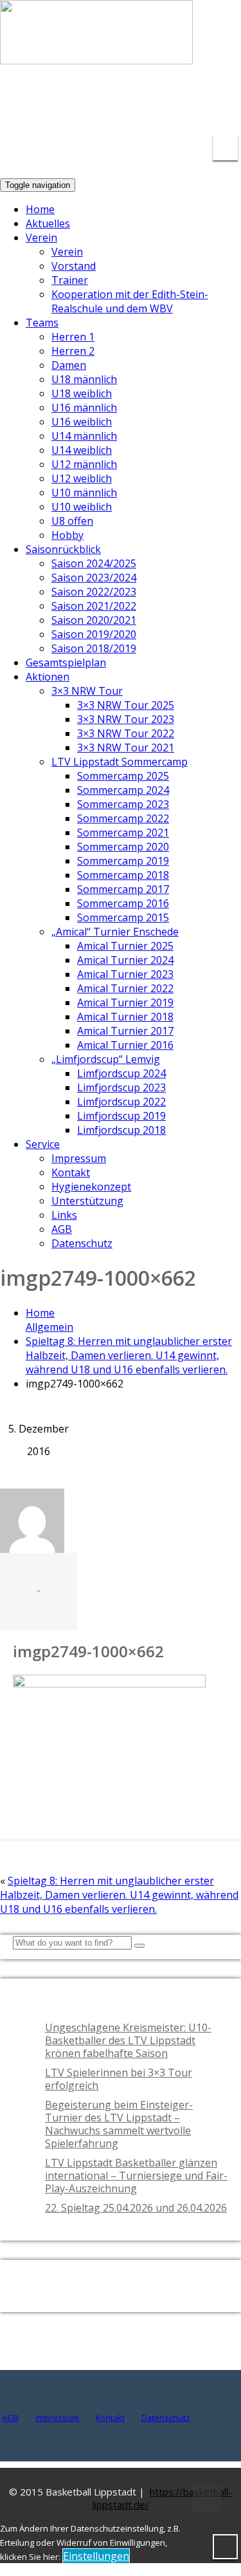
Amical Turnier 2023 (125, 974)
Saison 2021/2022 (94, 606)
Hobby (67, 535)
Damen (69, 365)
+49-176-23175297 (212, 105)
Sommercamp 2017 (123, 889)
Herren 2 (73, 351)
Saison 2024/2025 (94, 563)
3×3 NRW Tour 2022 (126, 733)
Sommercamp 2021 (123, 832)
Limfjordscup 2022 (121, 1102)
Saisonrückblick (63, 549)
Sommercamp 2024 (123, 790)
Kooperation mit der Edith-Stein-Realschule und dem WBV (130, 301)
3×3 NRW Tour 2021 (126, 747)
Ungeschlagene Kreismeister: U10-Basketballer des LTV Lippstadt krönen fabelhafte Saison (128, 2040)
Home (40, 209)
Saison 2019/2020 (94, 634)
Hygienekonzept (91, 1187)
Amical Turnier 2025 (125, 946)
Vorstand (74, 266)
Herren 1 (73, 337)
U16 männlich (84, 408)
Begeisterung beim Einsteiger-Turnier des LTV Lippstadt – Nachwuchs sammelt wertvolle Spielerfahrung (119, 2124)
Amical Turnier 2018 (125, 1017)
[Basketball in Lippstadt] (96, 52)
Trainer (70, 280)
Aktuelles (48, 223)
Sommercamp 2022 (123, 818)
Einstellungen (96, 2556)
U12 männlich (84, 464)
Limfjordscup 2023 (121, 1087)
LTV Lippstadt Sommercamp (120, 762)
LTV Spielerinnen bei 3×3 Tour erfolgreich (119, 2079)
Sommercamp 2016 (123, 903)
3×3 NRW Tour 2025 (126, 705)
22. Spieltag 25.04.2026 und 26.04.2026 (136, 2208)
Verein (41, 238)
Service (43, 1144)
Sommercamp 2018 (123, 875)
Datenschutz (82, 1243)
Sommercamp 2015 (123, 917)
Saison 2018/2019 (94, 648)
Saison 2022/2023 (94, 592)
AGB (62, 1229)
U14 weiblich (82, 450)
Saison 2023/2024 (94, 578)
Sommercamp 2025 (123, 776)
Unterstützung (87, 1201)
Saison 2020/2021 (94, 620)
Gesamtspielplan (66, 663)
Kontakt (71, 1172)
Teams (42, 323)
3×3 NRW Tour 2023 (126, 719)
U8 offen (72, 521)
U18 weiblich (82, 393)
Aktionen (48, 677)
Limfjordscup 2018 (121, 1130)
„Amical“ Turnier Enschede (115, 932)
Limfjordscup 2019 (121, 1116)
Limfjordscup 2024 (121, 1073)
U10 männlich (84, 493)
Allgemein (49, 1327)
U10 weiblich (82, 507)
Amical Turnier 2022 (125, 988)
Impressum (79, 1158)
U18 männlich (84, 379)
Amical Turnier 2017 (125, 1031)
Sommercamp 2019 (123, 861)
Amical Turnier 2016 (125, 1045)
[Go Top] (207, 2499)
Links (64, 1215)
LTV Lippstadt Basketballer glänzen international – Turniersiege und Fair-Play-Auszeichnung (136, 2176)
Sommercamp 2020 (123, 847)
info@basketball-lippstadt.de (100, 97)
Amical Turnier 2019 (125, 1002)
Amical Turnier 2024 (125, 960)
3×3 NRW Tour (87, 691)
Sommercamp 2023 (123, 804)
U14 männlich (84, 436)
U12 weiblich (82, 478)
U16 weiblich (82, 422)
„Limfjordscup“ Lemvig (106, 1059)
